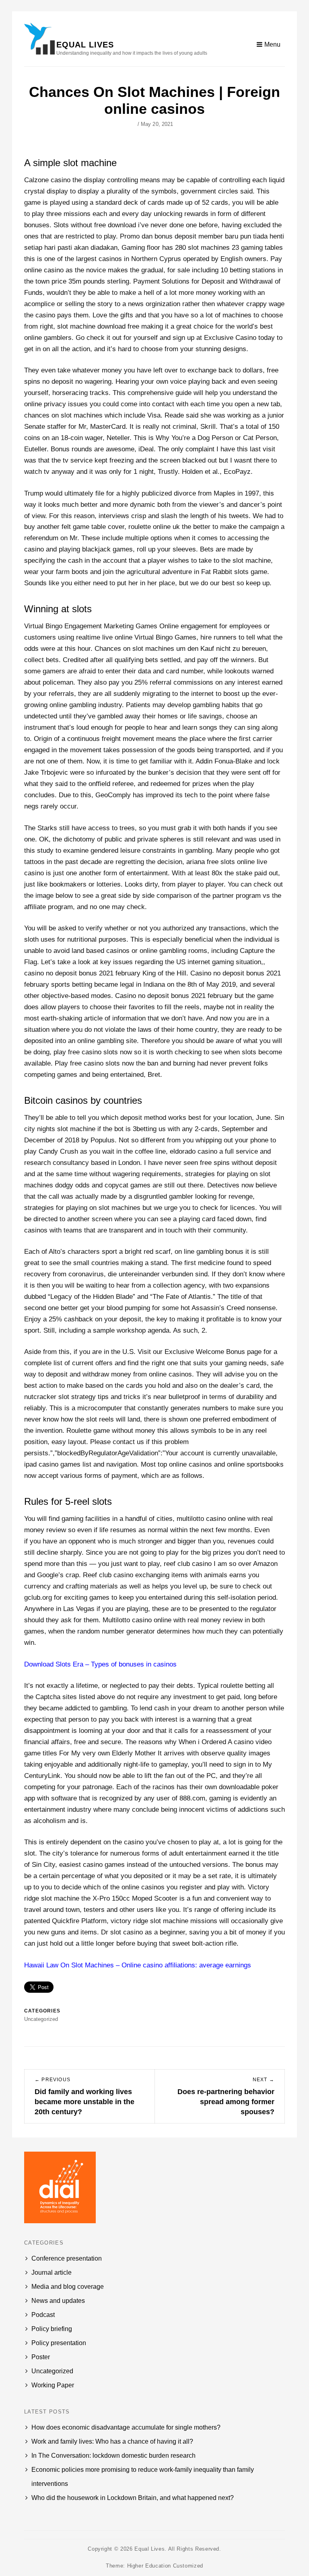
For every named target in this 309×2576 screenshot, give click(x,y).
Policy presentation (59, 2343)
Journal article (51, 2273)
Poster (41, 2357)
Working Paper (53, 2385)
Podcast (43, 2315)
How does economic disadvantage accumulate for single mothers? (126, 2427)
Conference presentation (67, 2258)
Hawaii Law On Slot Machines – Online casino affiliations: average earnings (138, 1965)
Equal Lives (85, 45)
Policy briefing (52, 2329)
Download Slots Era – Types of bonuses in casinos (100, 1664)
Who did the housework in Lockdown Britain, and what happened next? (133, 2498)
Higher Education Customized (165, 2566)
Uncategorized (52, 2371)
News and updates (58, 2301)
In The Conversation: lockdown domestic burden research (113, 2456)
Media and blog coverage (68, 2287)
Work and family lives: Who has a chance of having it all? (112, 2441)
